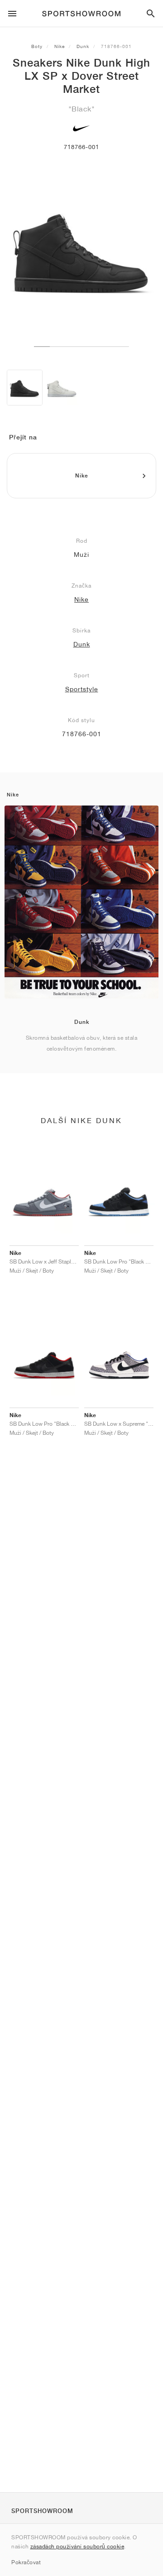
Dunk (83, 46)
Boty (37, 46)
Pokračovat (26, 2562)
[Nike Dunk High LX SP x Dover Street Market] (25, 388)
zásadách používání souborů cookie (77, 2546)
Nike (60, 46)
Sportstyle (82, 689)
